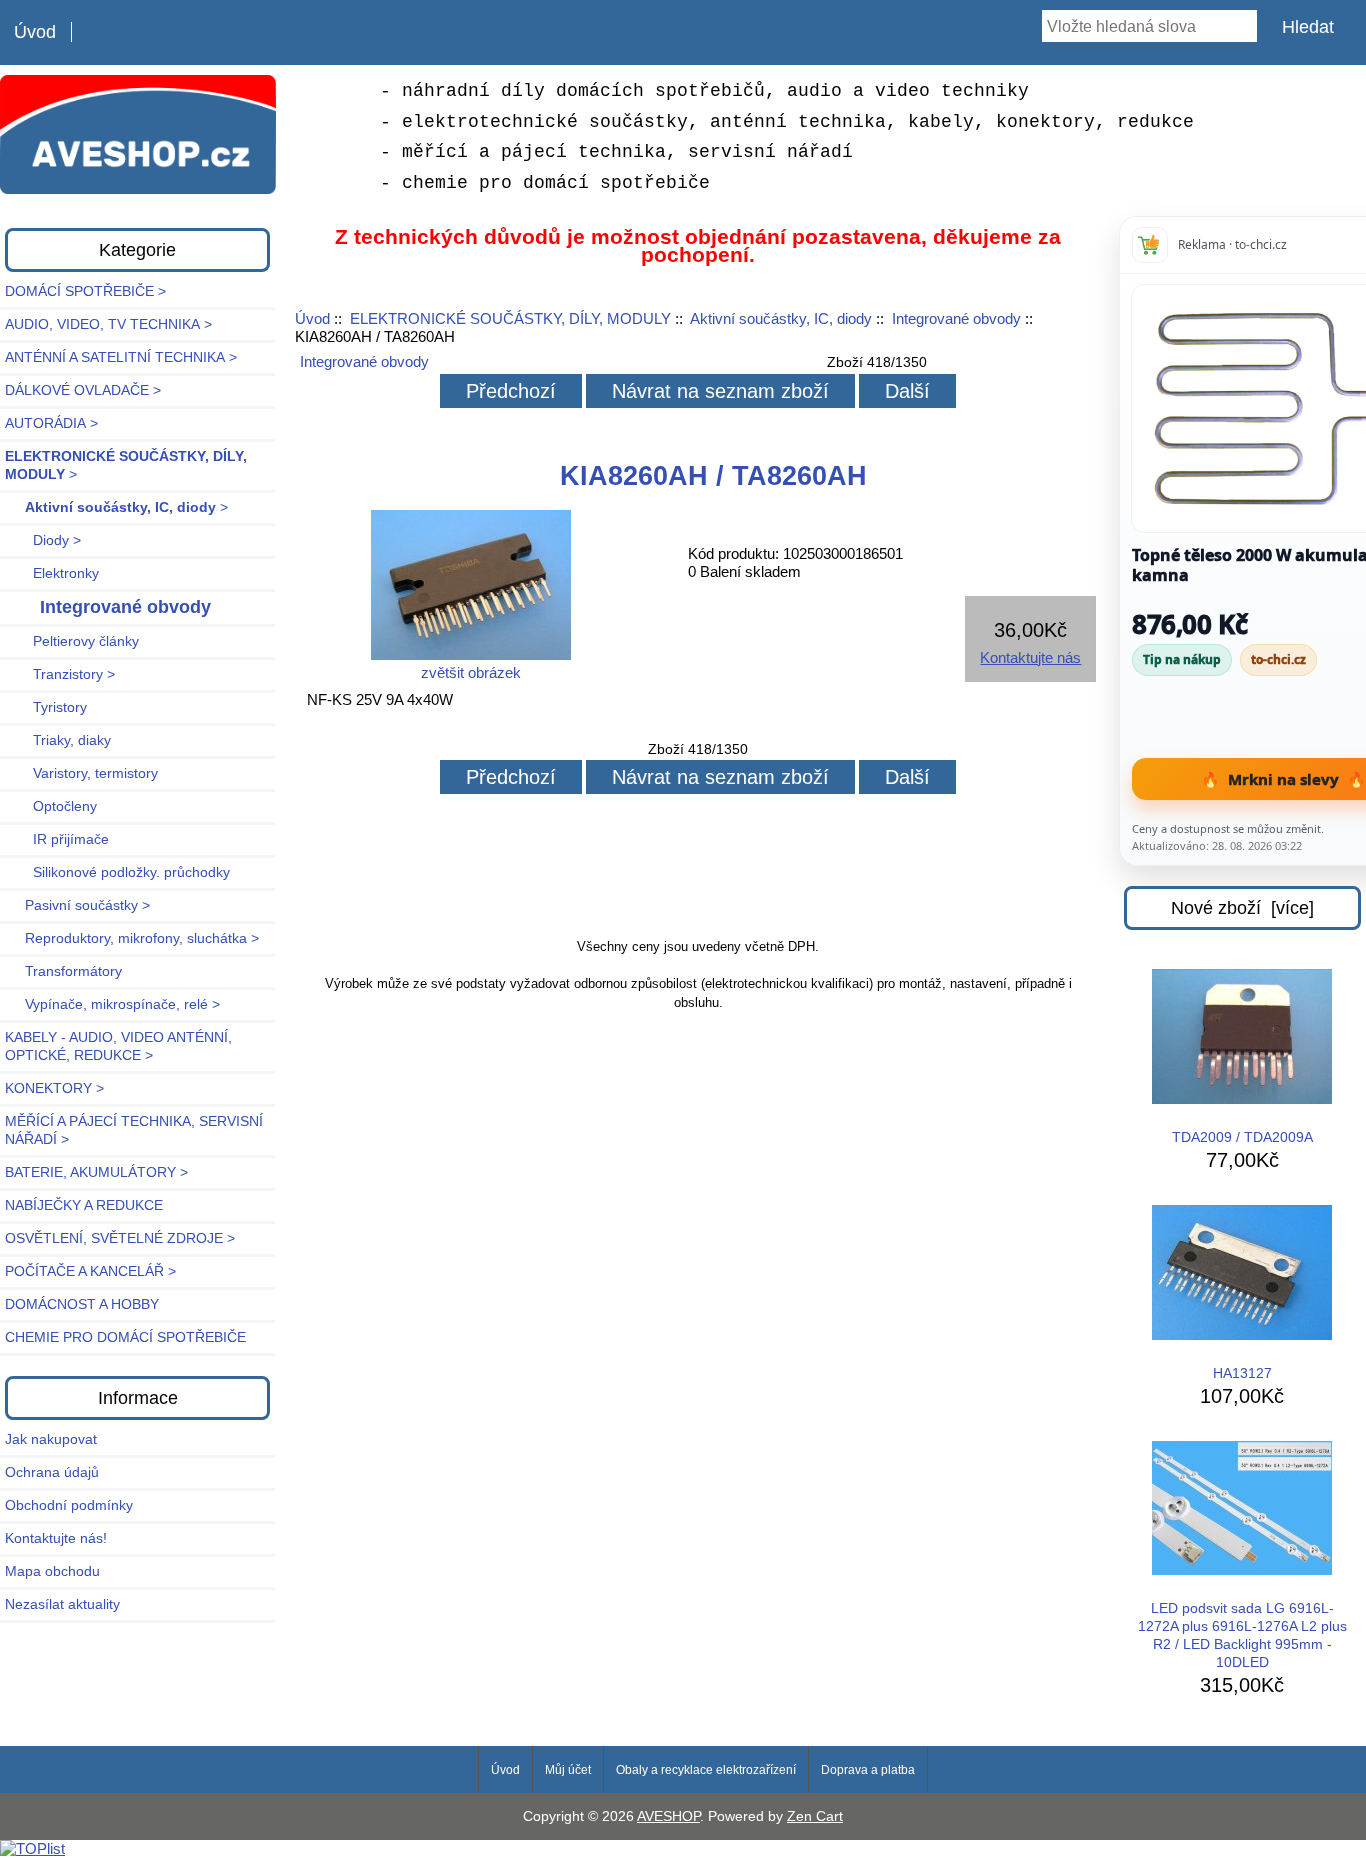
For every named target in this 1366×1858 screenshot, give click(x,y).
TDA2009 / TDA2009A (1242, 1137)
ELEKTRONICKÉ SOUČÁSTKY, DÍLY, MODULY (510, 318)
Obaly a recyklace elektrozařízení (706, 1770)
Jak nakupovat (51, 1439)
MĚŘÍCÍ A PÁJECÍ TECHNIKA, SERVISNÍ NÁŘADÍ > (134, 1130)
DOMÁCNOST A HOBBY (82, 1304)
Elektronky (52, 573)
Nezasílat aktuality (62, 1604)
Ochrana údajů (52, 1472)
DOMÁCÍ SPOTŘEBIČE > (85, 291)
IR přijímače (57, 839)
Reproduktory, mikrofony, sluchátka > (132, 938)
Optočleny (51, 806)
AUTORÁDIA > (51, 423)
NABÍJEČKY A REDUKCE (84, 1205)
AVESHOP (668, 1816)
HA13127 (1242, 1373)
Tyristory (46, 707)
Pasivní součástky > (77, 905)
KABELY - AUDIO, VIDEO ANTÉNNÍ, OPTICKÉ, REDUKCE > (118, 1046)
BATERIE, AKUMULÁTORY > (96, 1172)
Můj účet (568, 1770)
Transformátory (63, 971)
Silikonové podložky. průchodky (117, 872)
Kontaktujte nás (1030, 657)
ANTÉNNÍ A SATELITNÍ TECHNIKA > (121, 357)
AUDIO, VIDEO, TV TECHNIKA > (108, 324)
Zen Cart (815, 1816)
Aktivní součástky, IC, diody (781, 318)
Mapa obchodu (52, 1571)
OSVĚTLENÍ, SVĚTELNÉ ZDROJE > (120, 1238)
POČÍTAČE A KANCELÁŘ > (90, 1271)
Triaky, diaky (58, 740)
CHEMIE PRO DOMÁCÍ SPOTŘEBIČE (125, 1337)
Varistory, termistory (81, 773)
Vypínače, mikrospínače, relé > (112, 1004)
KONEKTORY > (54, 1088)
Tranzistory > (60, 674)
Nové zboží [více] (1242, 908)
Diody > (43, 540)
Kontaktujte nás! (56, 1538)
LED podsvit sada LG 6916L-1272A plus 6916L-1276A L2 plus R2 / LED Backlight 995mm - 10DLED (1242, 1635)
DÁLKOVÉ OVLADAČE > (83, 390)
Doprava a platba (868, 1770)
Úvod (35, 32)
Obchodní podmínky (69, 1505)
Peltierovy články (72, 641)
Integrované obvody (956, 318)
